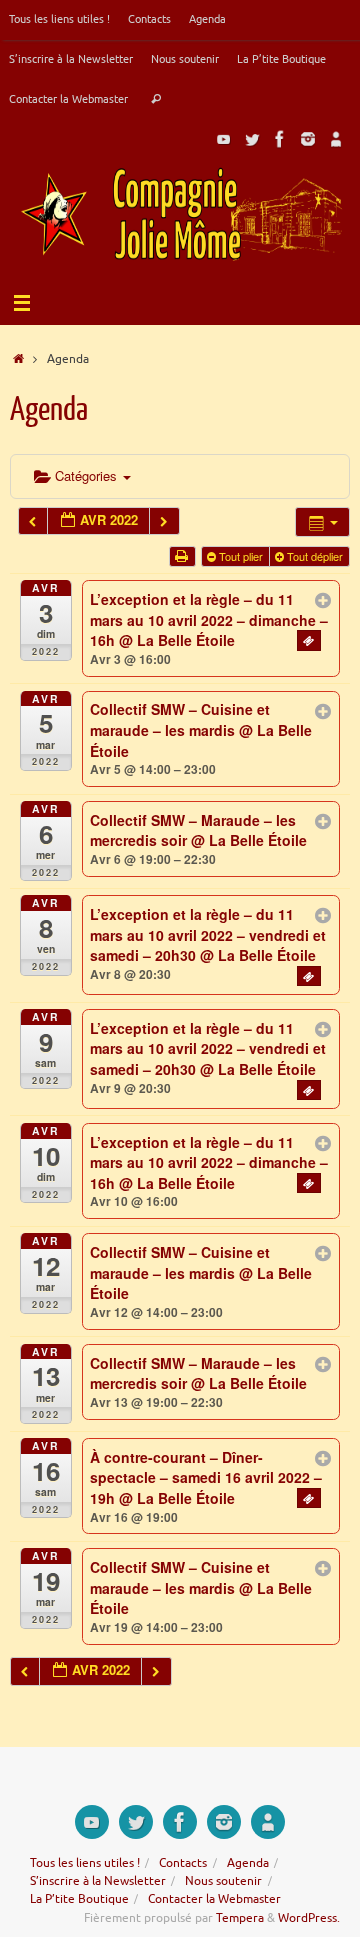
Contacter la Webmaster (68, 99)
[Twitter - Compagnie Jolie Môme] (252, 139)
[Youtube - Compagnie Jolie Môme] (224, 139)
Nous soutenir (185, 59)
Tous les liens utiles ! (59, 19)
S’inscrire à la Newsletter (71, 59)
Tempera (240, 1918)
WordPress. (309, 1918)
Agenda (207, 19)
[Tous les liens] (336, 139)
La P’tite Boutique (281, 59)
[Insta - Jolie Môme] (308, 139)
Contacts (149, 19)
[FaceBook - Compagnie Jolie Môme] (280, 139)
